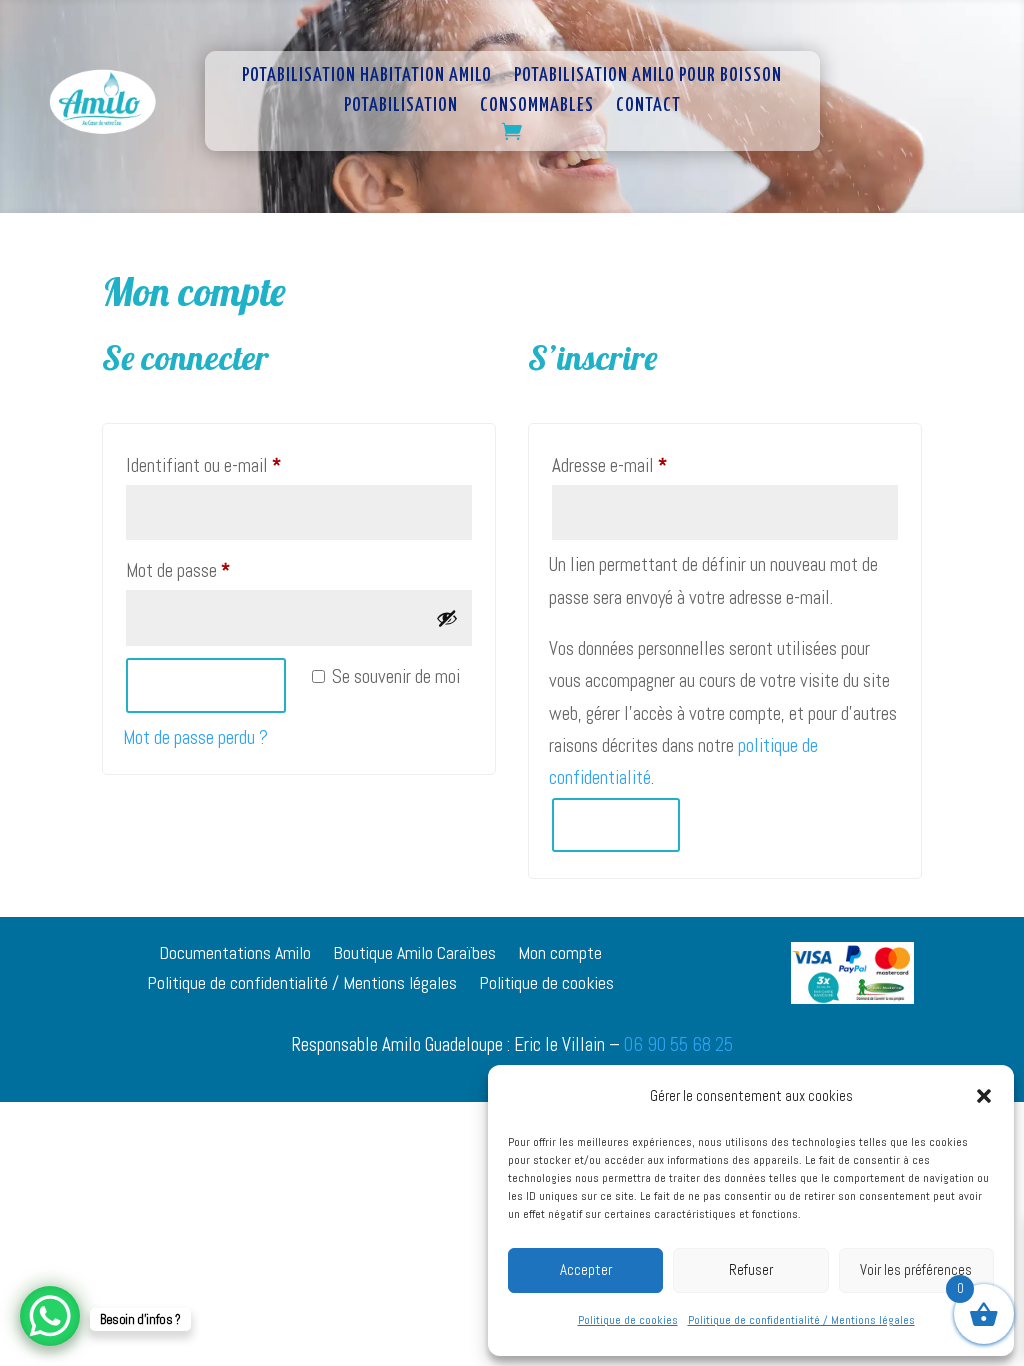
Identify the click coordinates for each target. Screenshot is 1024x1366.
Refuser (751, 1269)
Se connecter (206, 685)
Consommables (537, 107)
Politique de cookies (628, 1320)
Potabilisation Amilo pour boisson (648, 77)
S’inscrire (616, 824)
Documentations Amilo (235, 955)
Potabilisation (401, 107)
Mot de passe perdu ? (195, 737)
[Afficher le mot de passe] (447, 618)
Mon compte (560, 955)
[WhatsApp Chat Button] (50, 1316)
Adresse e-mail (646, 465)
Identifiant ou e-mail (240, 465)
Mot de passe (214, 570)
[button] (984, 1096)
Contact (648, 107)
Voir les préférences (916, 1269)
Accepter (586, 1269)
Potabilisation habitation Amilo (367, 77)
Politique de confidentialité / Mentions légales (801, 1320)
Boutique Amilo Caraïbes (414, 955)
